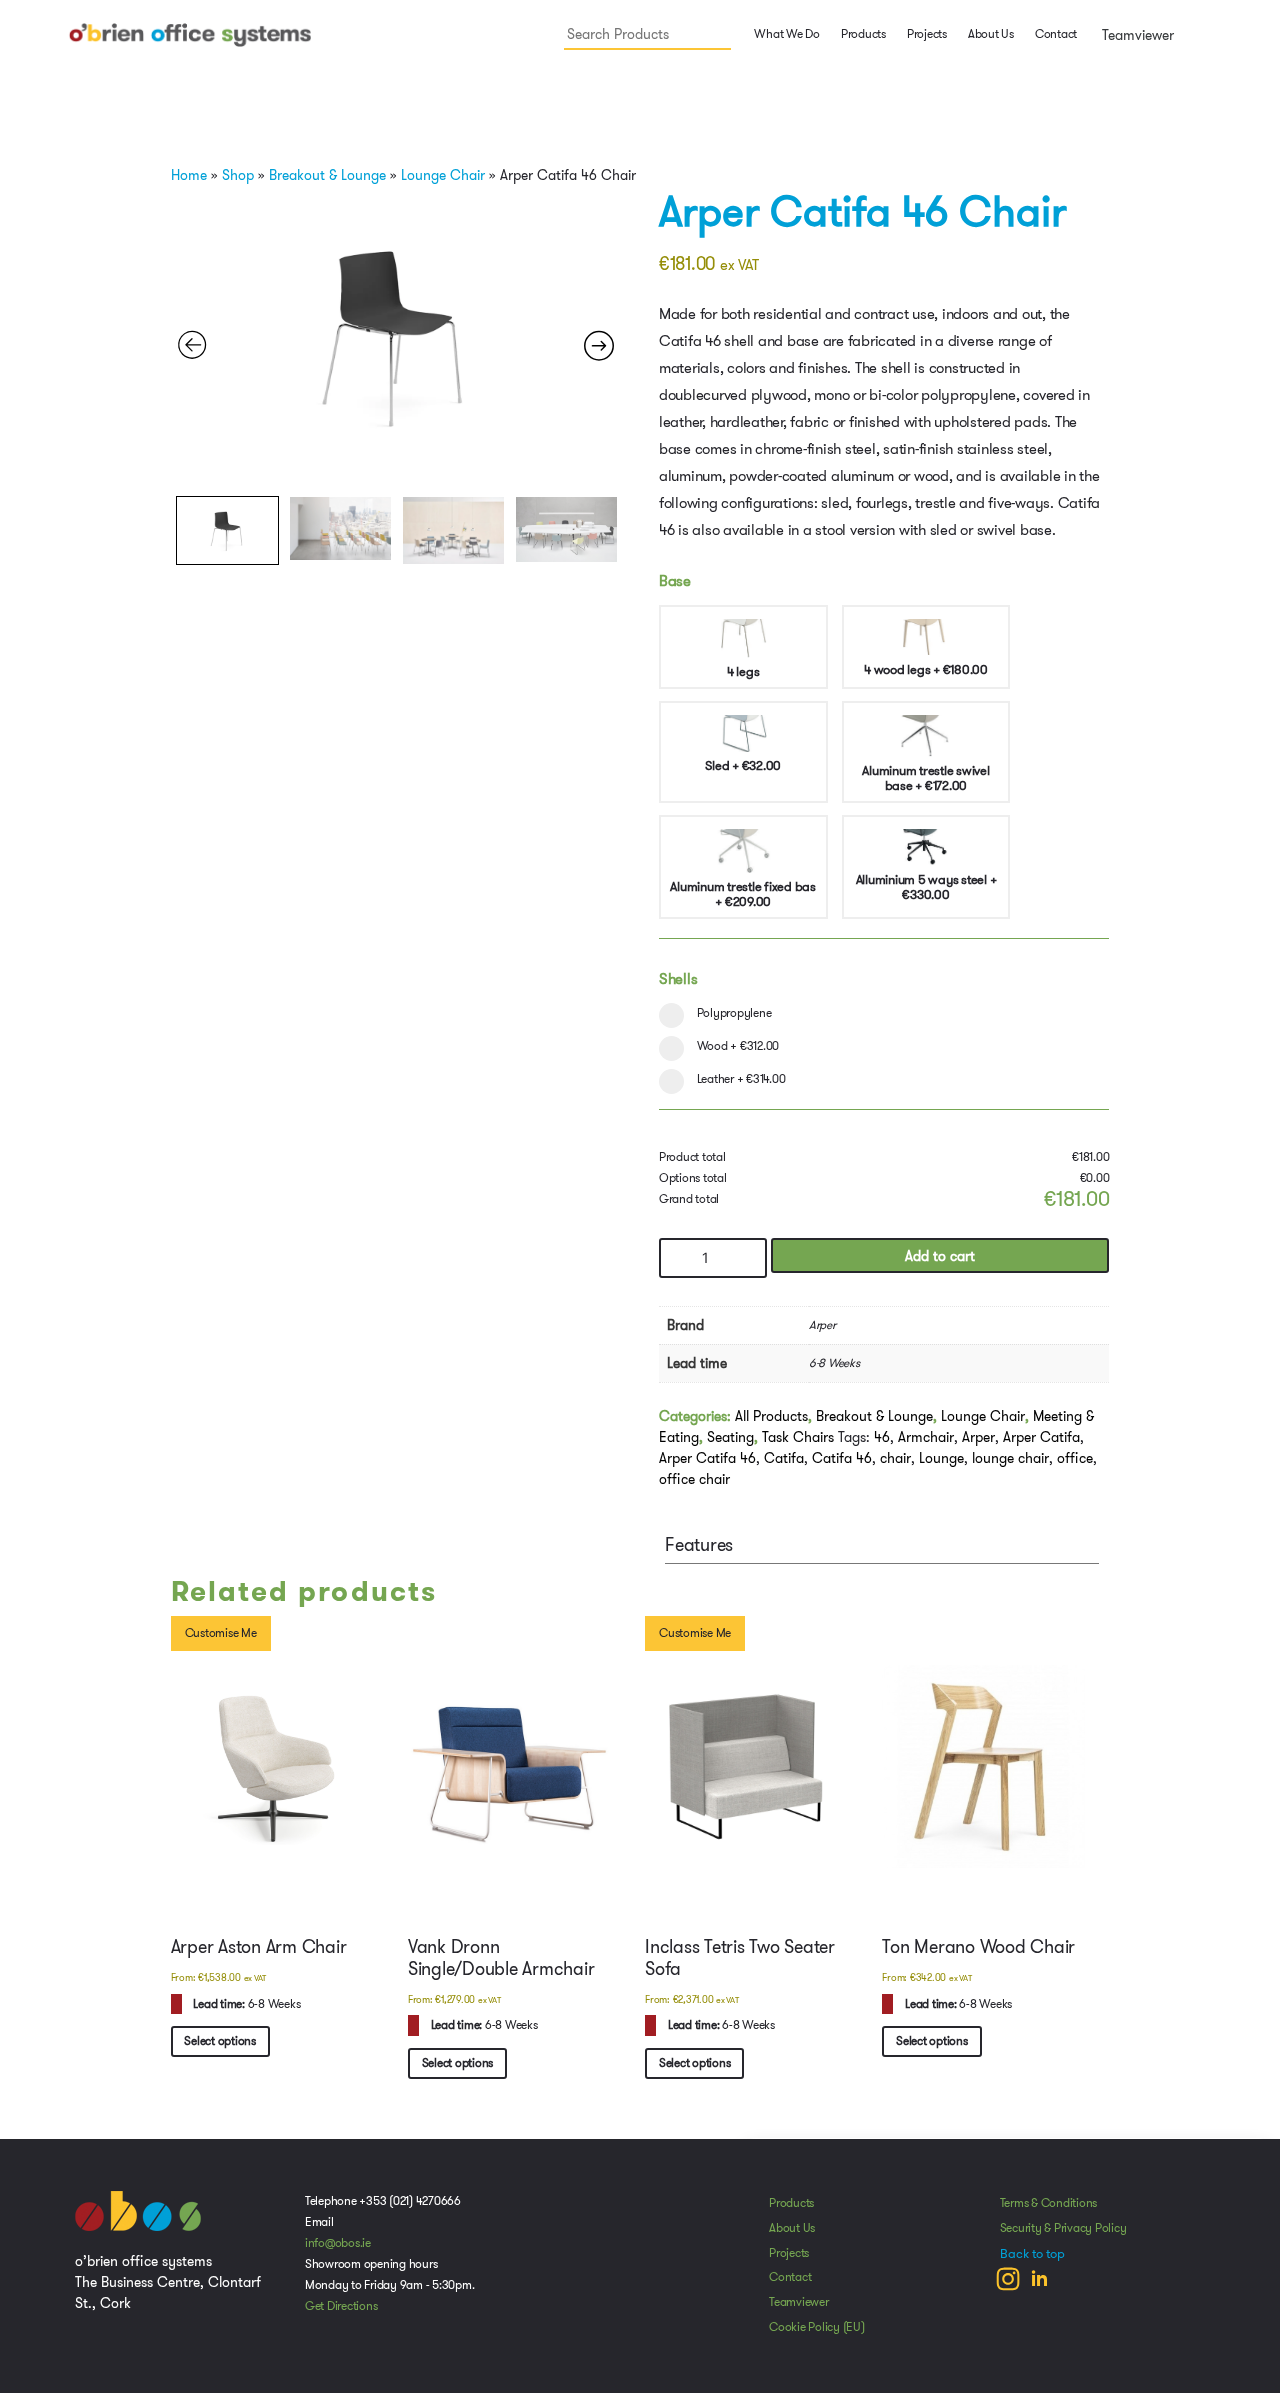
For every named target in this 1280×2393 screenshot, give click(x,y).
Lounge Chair (443, 175)
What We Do (786, 34)
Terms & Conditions (1049, 2203)
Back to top (1032, 2254)
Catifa (784, 1458)
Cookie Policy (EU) (817, 2327)
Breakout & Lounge (327, 175)
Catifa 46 (842, 1458)
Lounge (941, 1458)
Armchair (926, 1437)
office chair (694, 1479)
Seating (730, 1437)
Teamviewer (1136, 35)
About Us (991, 34)
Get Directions (341, 2306)
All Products (771, 1416)
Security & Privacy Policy (1063, 2228)
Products (791, 2203)
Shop (238, 175)
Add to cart (940, 1256)
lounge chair (1010, 1458)
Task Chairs (798, 1437)
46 (882, 1437)
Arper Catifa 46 (707, 1458)
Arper (978, 1437)
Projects (927, 34)
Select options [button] (220, 2041)
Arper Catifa (1041, 1437)
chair (895, 1458)
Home (189, 175)
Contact (1056, 34)
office (1075, 1458)
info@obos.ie (338, 2243)
